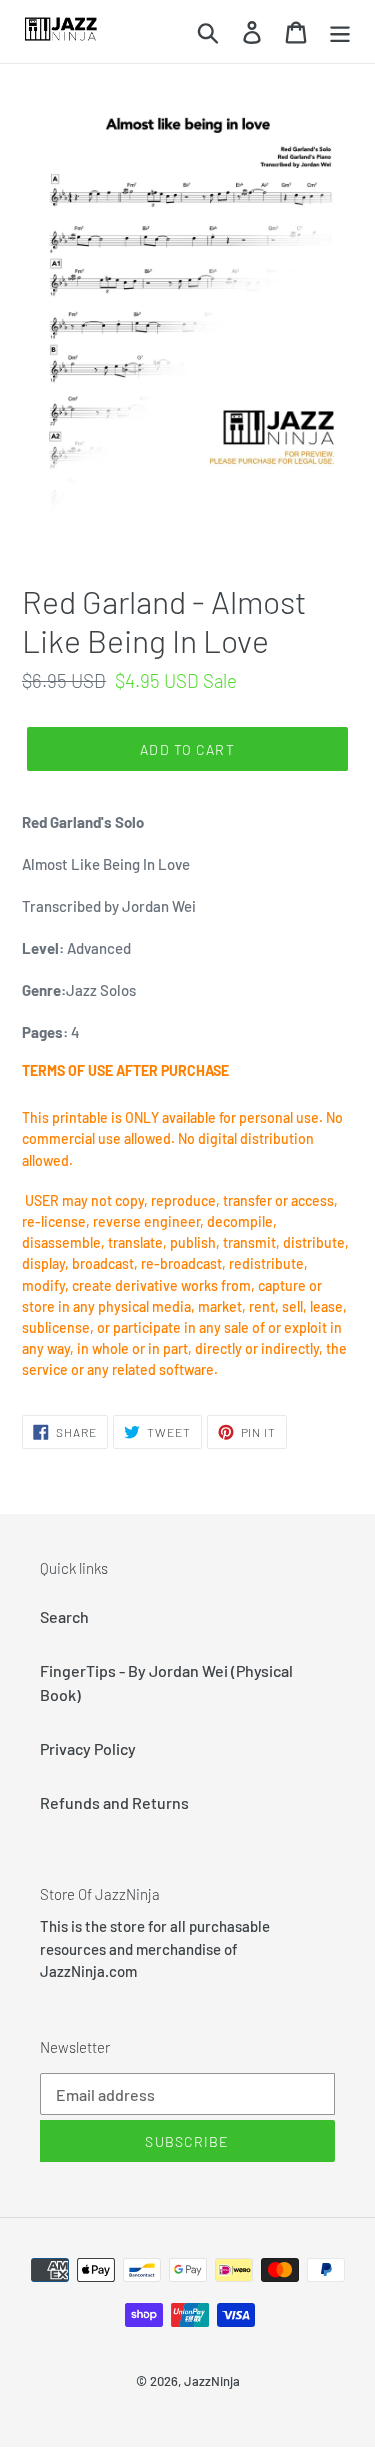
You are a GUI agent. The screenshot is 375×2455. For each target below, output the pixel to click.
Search (64, 1616)
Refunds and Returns (114, 1802)
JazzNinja (212, 2381)
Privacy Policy (88, 1748)
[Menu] (340, 31)
